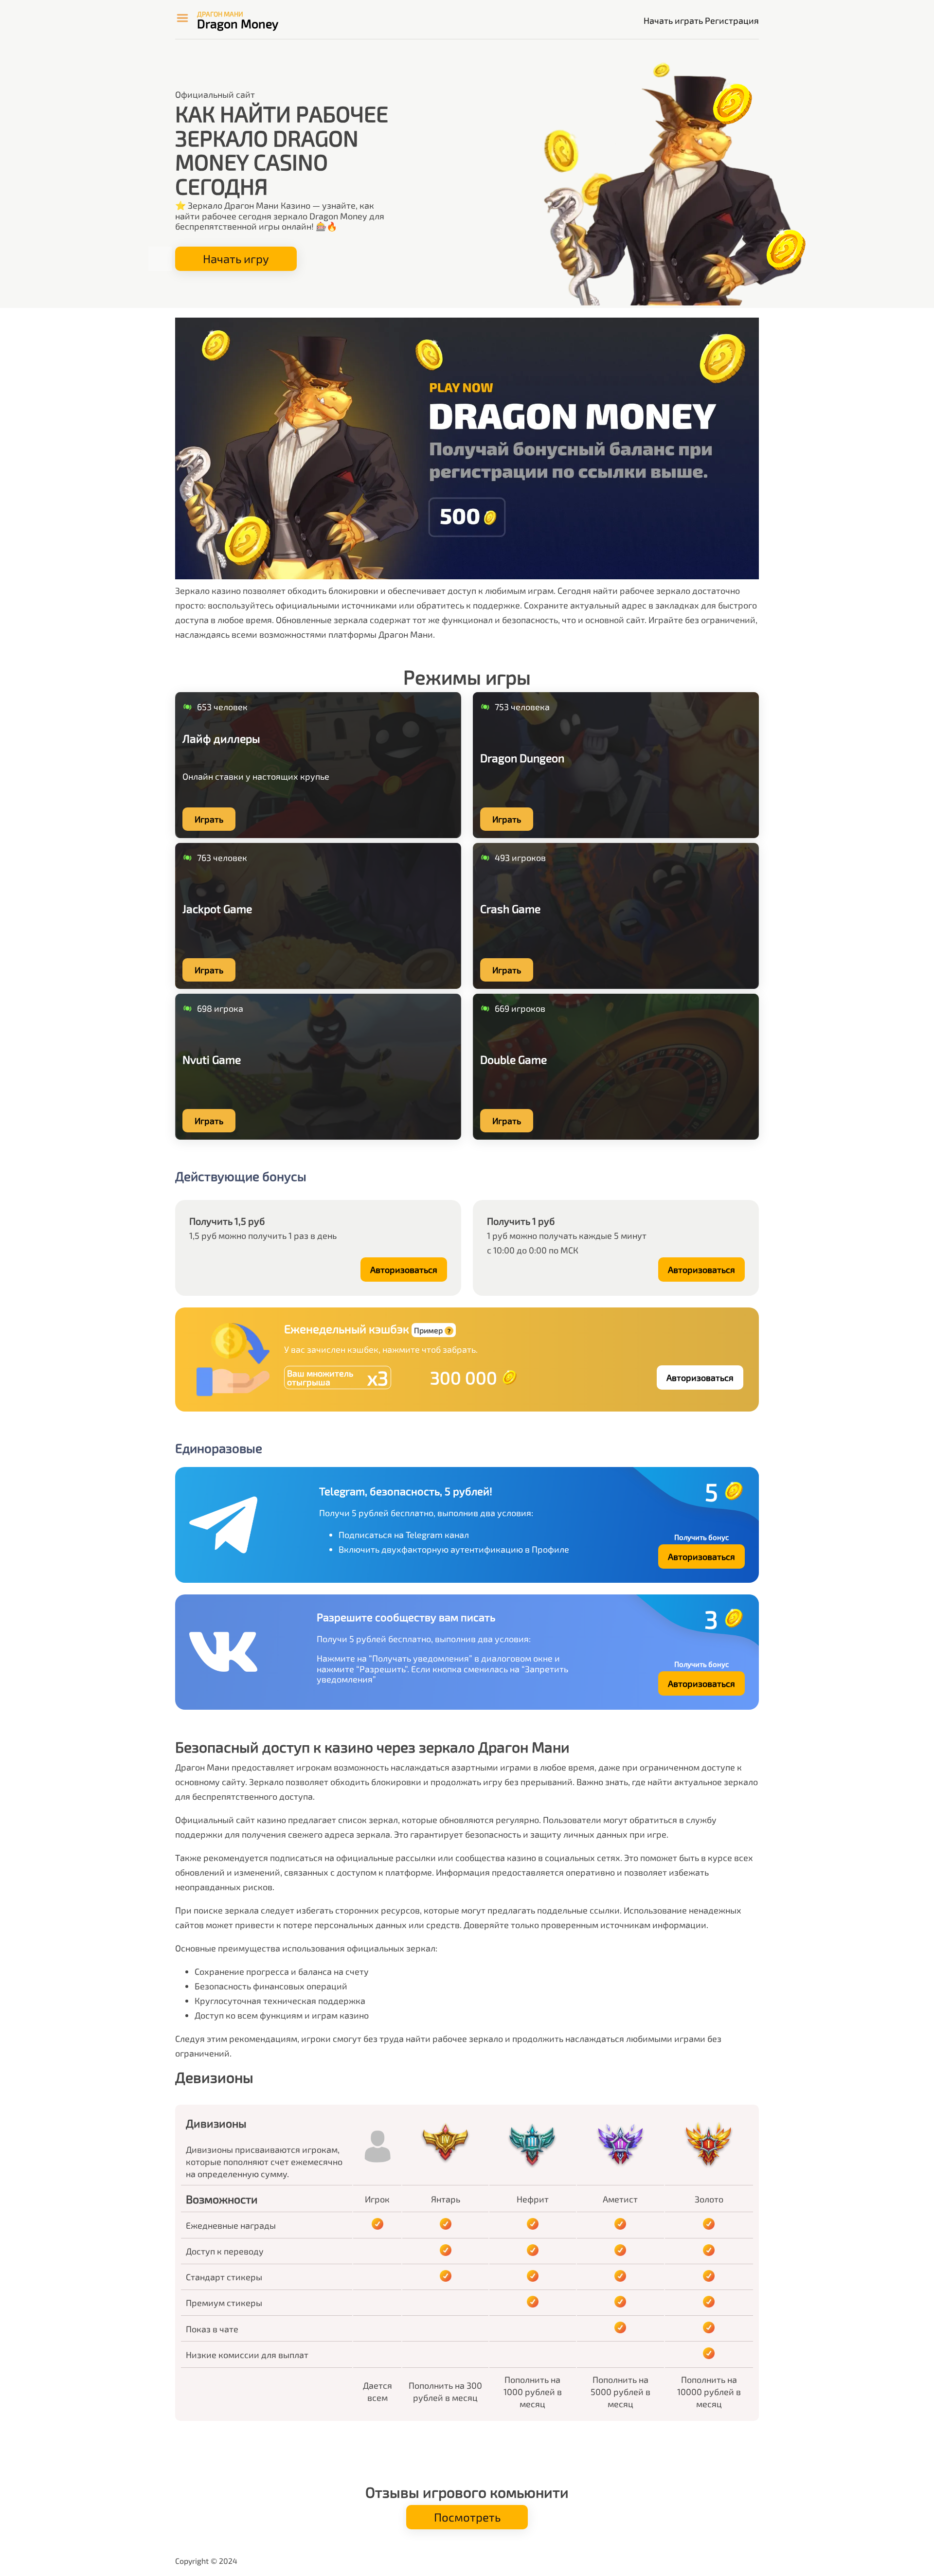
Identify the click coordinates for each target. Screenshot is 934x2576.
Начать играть (673, 20)
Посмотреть (467, 2517)
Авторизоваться (404, 1270)
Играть (209, 819)
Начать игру (236, 259)
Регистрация (732, 20)
